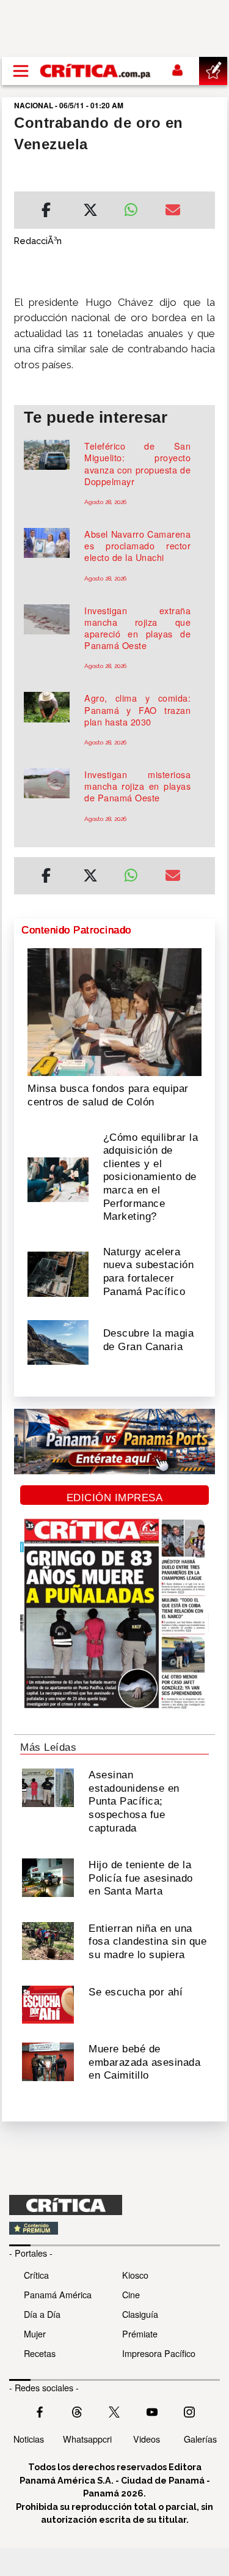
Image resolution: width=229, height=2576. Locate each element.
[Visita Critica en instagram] (189, 2411)
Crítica (36, 2275)
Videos (147, 2439)
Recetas (40, 2353)
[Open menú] (21, 71)
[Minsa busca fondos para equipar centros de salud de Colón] (114, 1011)
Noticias (29, 2439)
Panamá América (58, 2294)
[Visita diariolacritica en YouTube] (152, 2411)
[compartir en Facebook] (46, 212)
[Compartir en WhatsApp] (136, 207)
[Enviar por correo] (173, 212)
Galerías (200, 2439)
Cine (131, 2294)
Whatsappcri (87, 2439)
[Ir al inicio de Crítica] (96, 71)
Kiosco (135, 2275)
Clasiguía (140, 2314)
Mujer (35, 2333)
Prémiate (140, 2333)
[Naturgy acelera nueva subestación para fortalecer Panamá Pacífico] (58, 1273)
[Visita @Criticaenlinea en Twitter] (77, 2411)
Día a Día (42, 2314)
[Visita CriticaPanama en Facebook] (40, 2411)
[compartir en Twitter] (90, 212)
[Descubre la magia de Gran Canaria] (58, 1342)
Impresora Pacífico (159, 2353)
